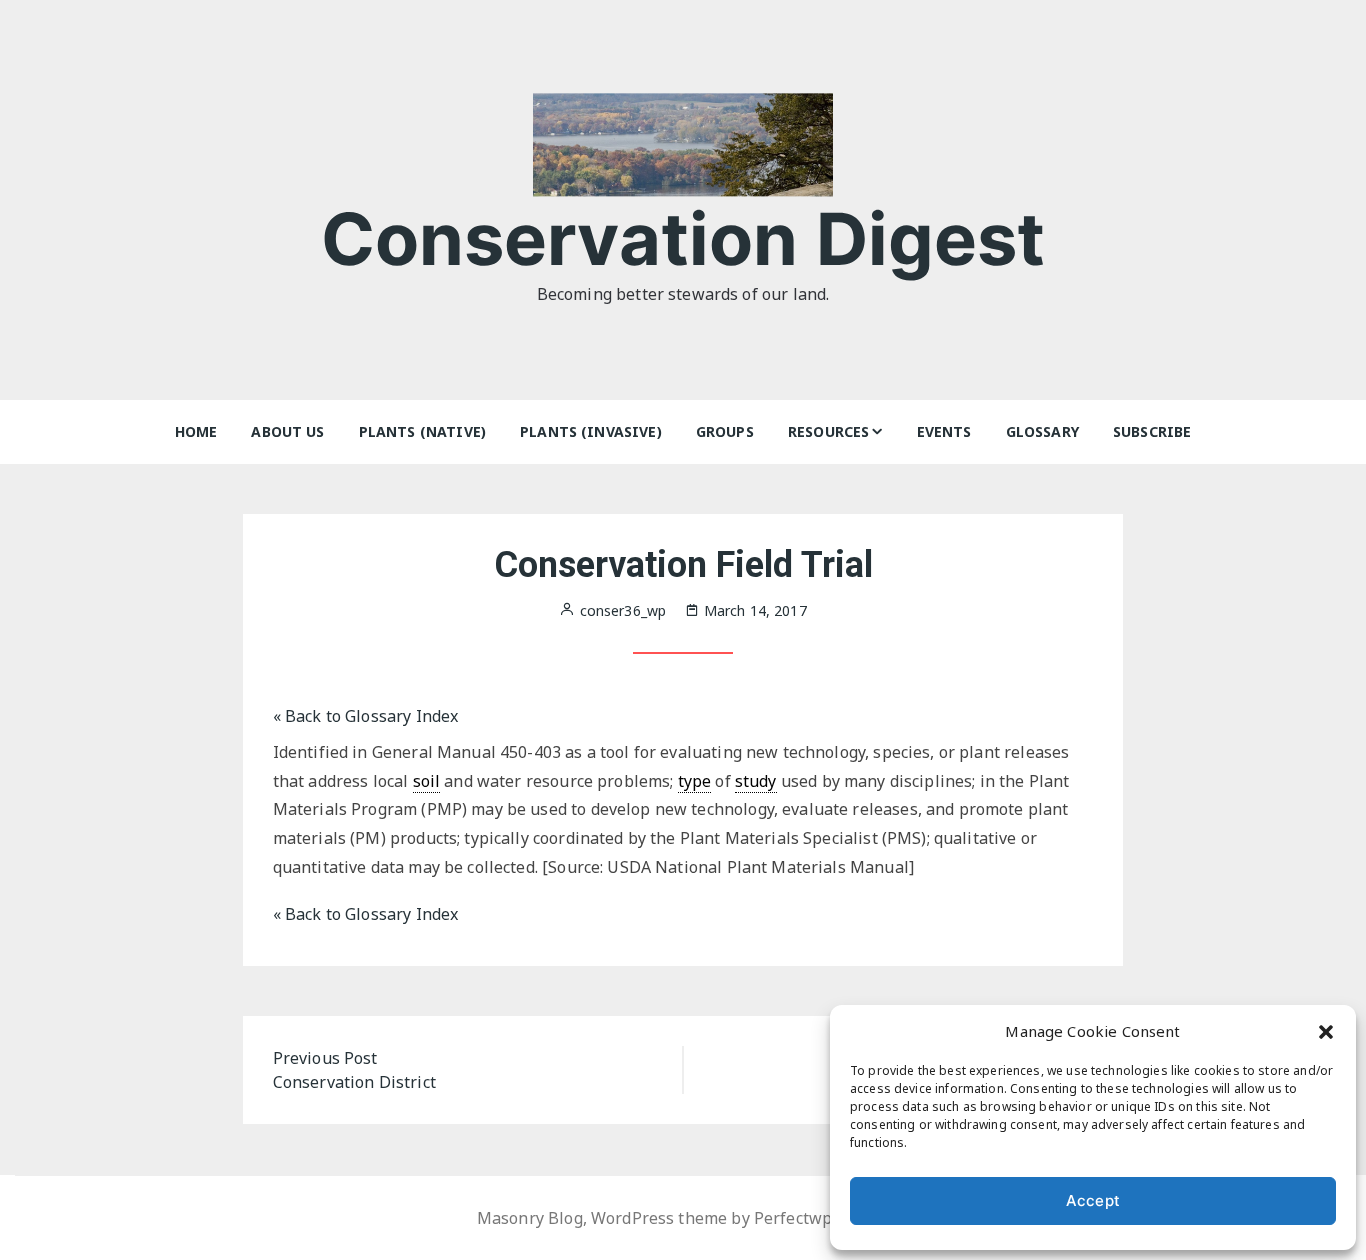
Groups (725, 431)
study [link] (756, 781)
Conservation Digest (683, 238)
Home (196, 431)
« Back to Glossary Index (366, 716)
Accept (1093, 1200)
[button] (1326, 1031)
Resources (828, 431)
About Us (287, 431)
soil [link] (427, 781)
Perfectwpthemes (821, 1218)
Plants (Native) (422, 431)
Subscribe (1152, 431)
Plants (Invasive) (591, 431)
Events (944, 431)
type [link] (695, 781)
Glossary (1042, 431)
